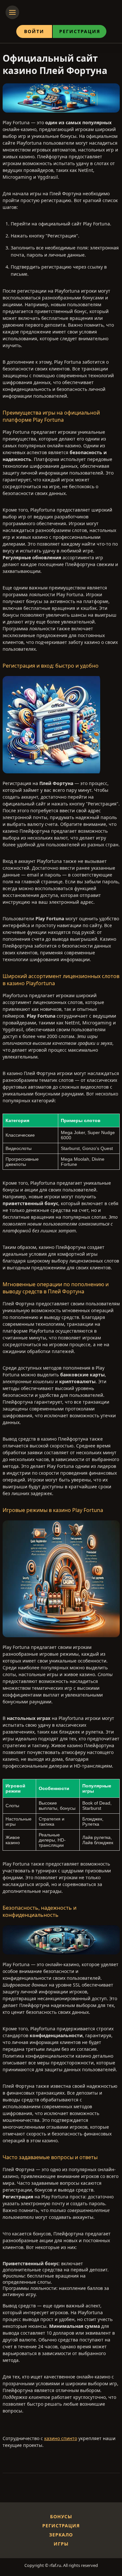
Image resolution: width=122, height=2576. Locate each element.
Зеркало (61, 2535)
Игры (61, 2544)
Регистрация (80, 31)
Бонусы (61, 2516)
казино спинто (61, 2438)
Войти (34, 31)
